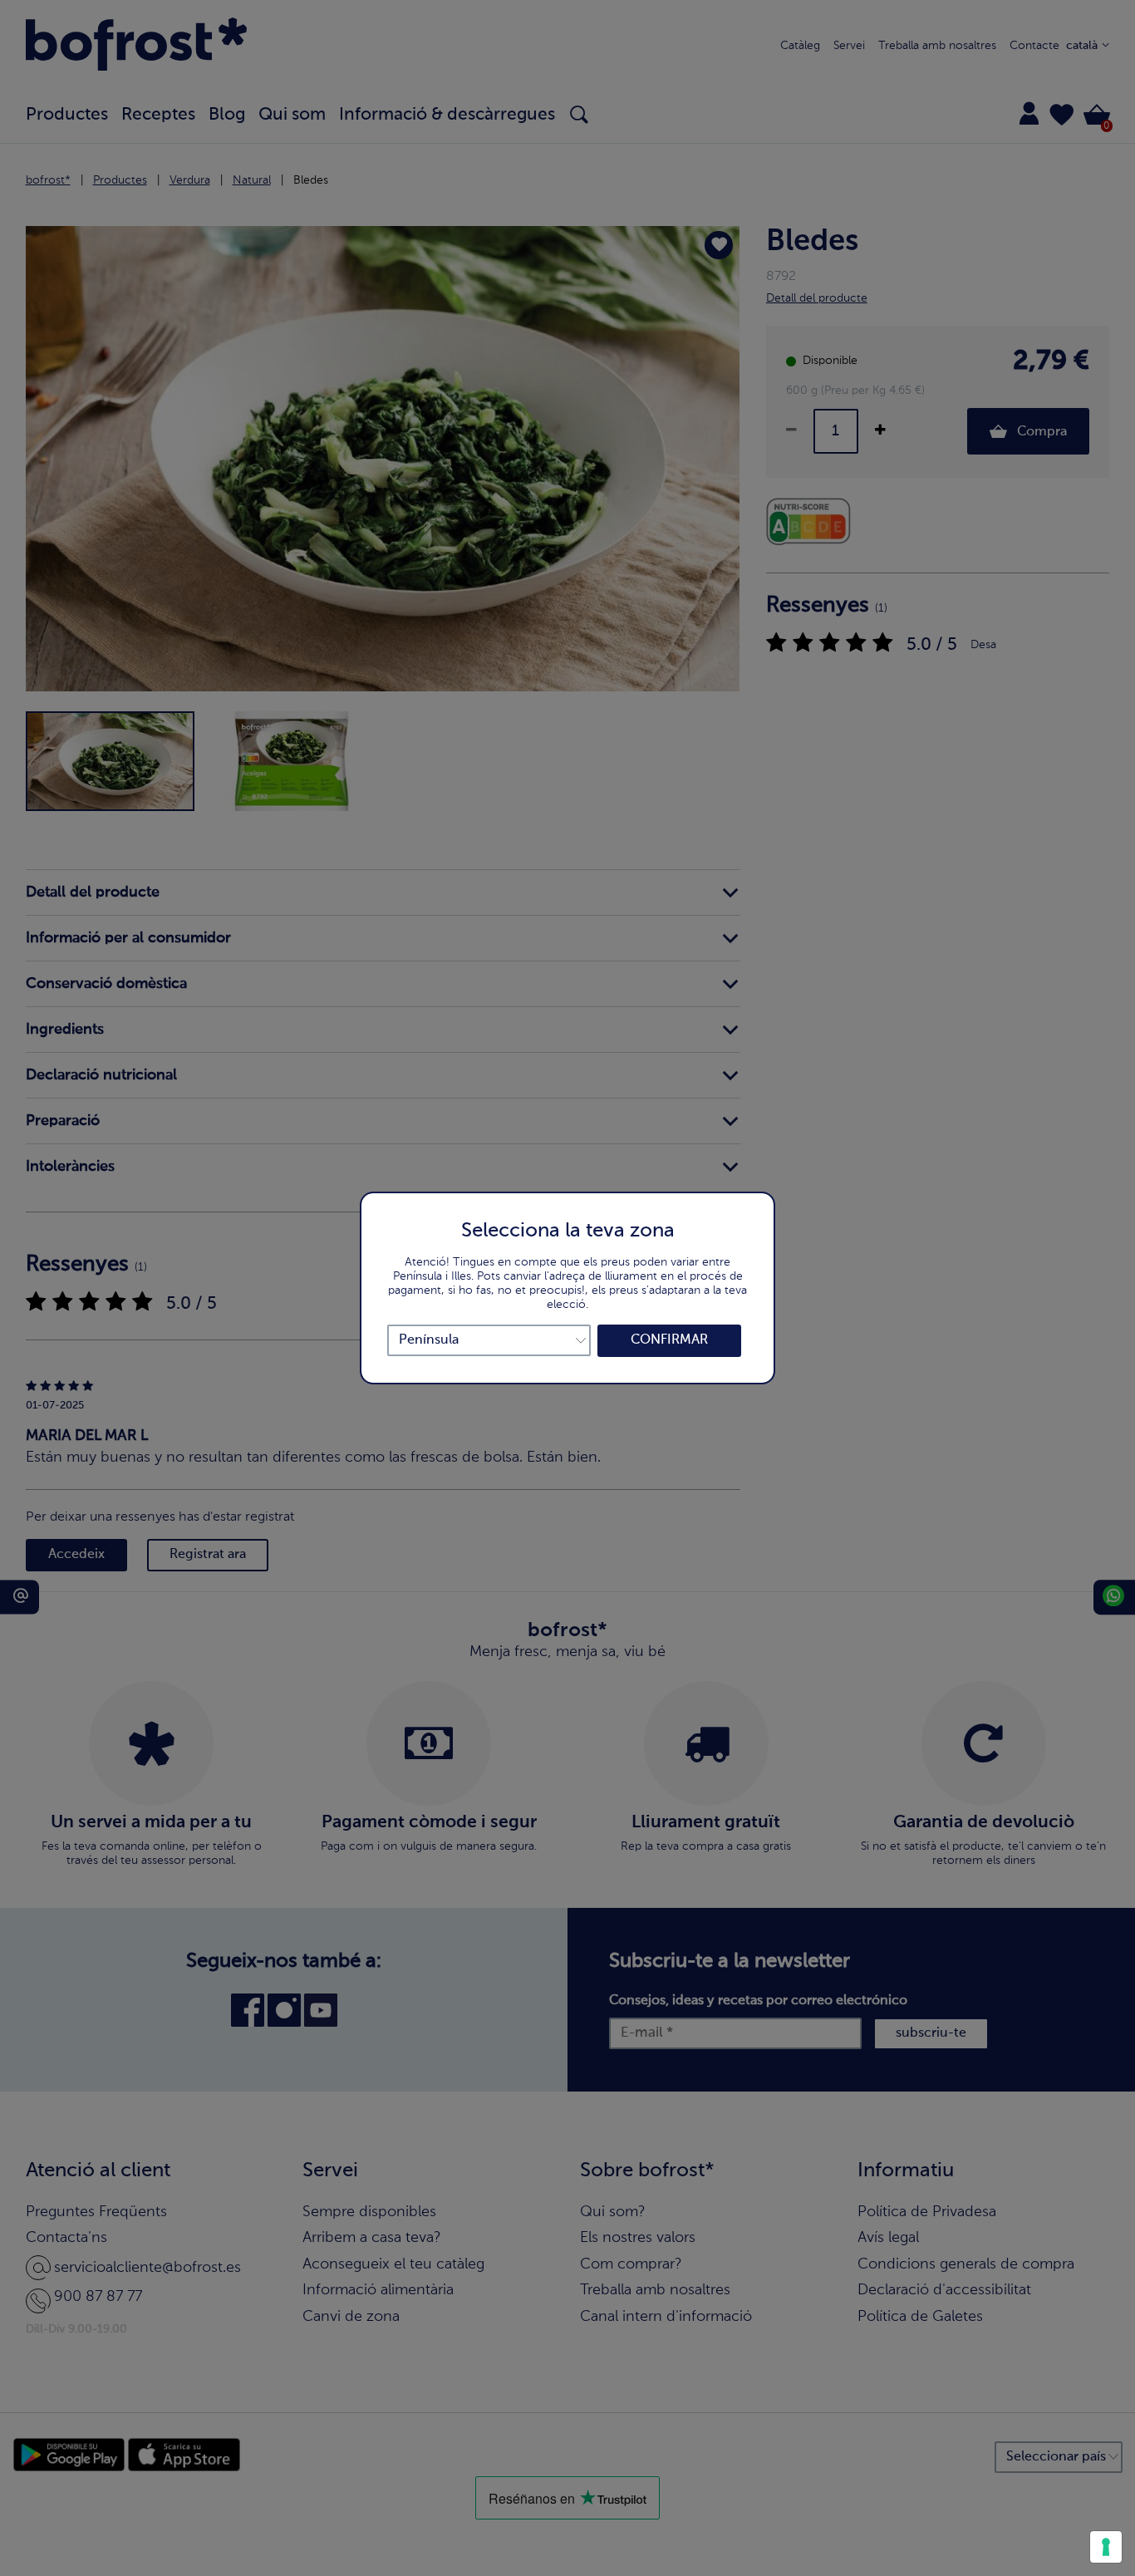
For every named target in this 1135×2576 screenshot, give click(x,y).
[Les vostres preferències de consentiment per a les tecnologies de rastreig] (1106, 2547)
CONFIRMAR (669, 1340)
